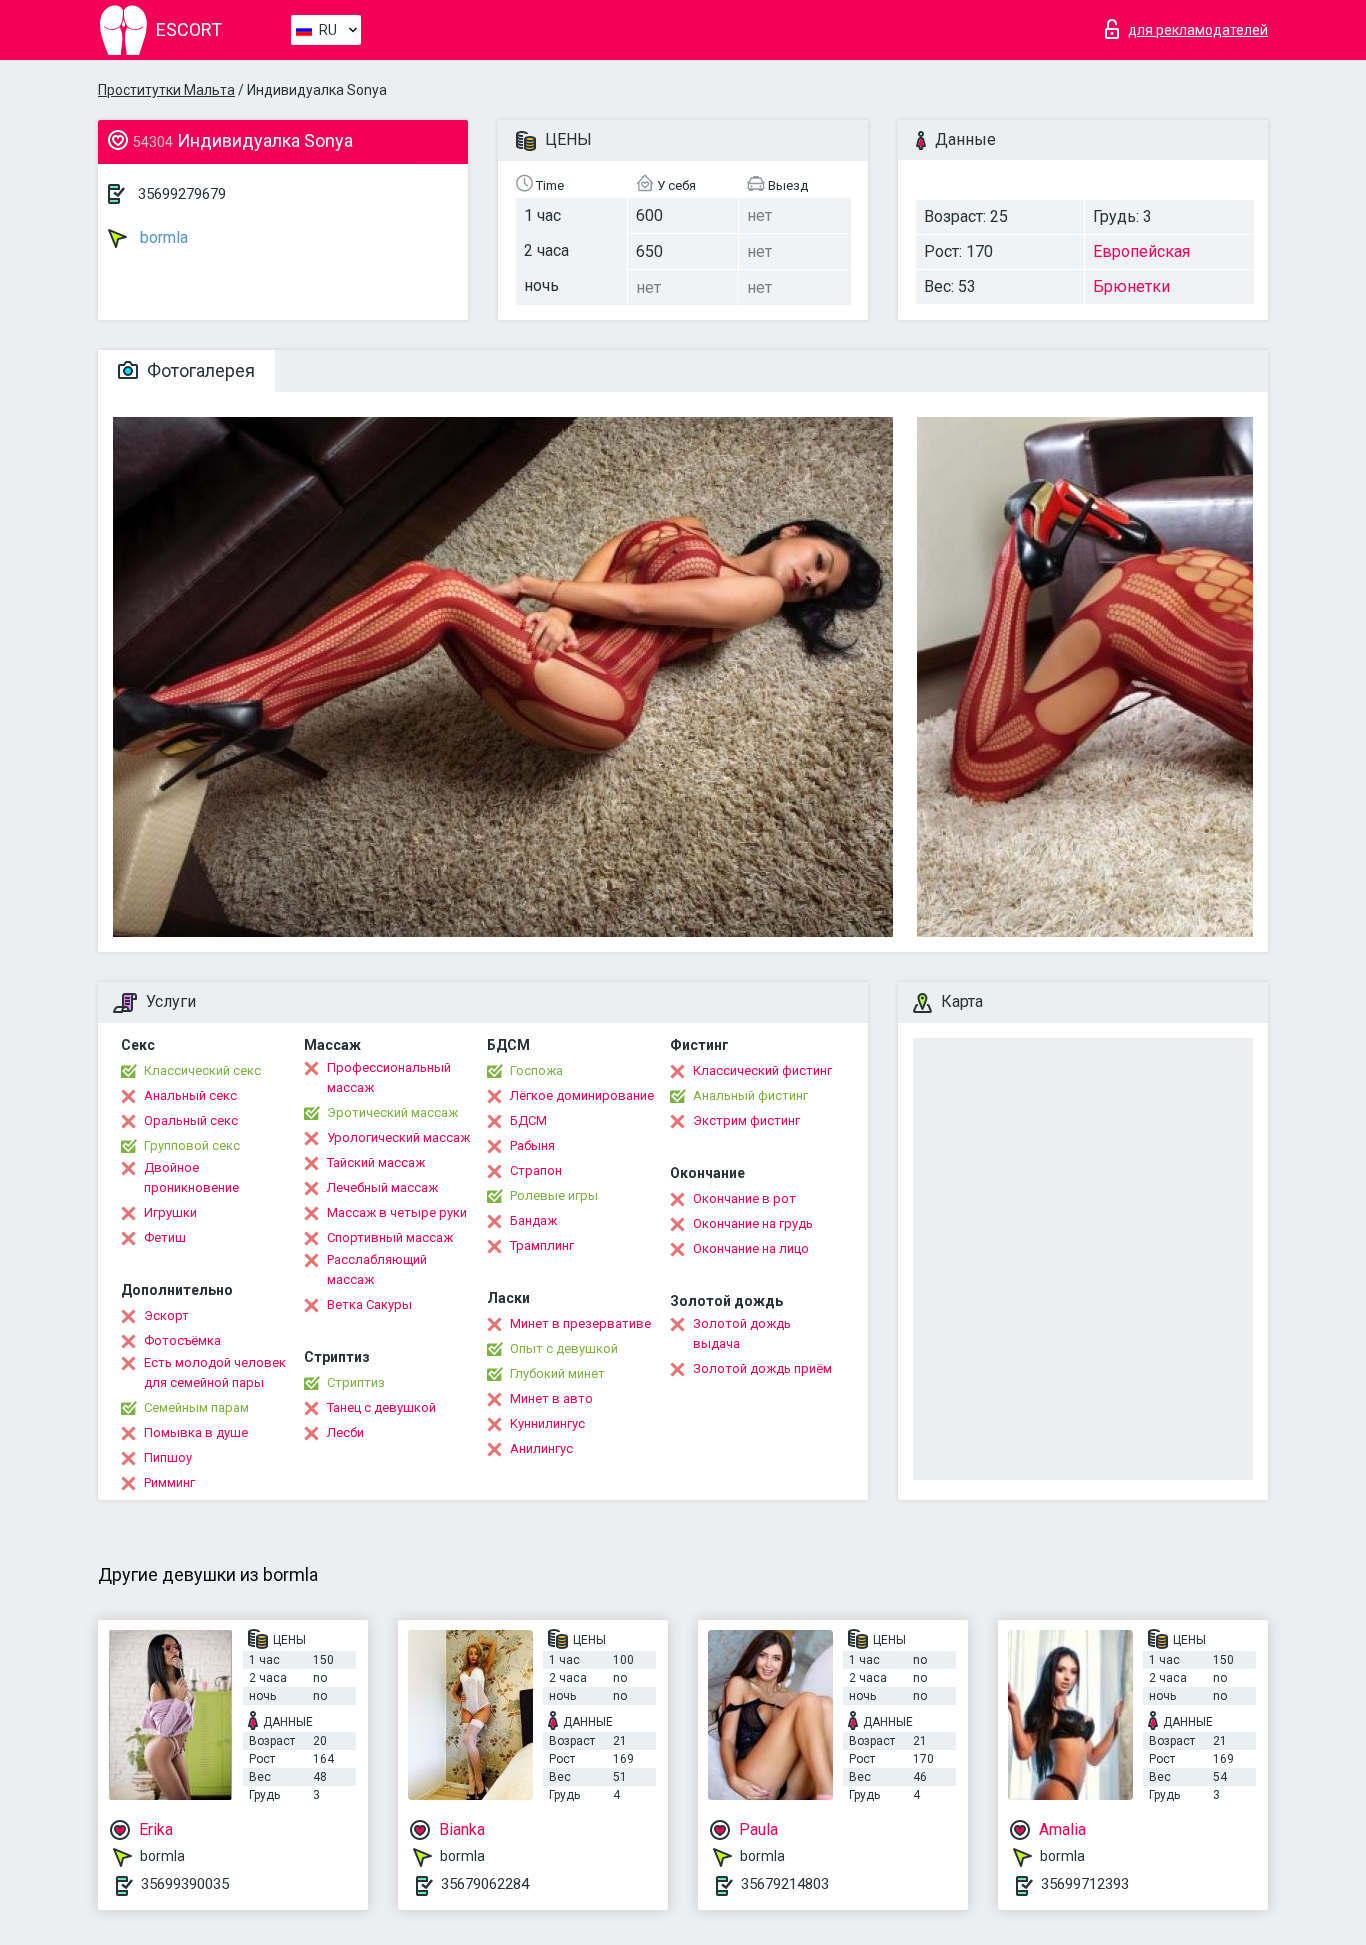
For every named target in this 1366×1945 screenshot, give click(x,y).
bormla (162, 237)
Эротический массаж (392, 1112)
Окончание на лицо (751, 1248)
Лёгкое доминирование (582, 1095)
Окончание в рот (744, 1198)
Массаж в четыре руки (397, 1212)
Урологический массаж (398, 1137)
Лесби (345, 1432)
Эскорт (166, 1315)
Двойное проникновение (191, 1177)
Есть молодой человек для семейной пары (215, 1372)
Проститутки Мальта (166, 90)
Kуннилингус (547, 1423)
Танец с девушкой (381, 1407)
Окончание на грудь (753, 1223)
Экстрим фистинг (746, 1120)
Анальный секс (190, 1095)
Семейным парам (196, 1407)
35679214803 (785, 1884)
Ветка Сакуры (369, 1304)
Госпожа (536, 1070)
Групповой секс (192, 1145)
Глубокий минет (557, 1373)
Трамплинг (542, 1245)
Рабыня (532, 1145)
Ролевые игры (554, 1195)
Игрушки (170, 1212)
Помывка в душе (196, 1432)
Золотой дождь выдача (742, 1333)
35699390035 (185, 1884)
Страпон (536, 1170)
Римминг (169, 1482)
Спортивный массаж (390, 1237)
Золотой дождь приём (762, 1368)
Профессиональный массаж (389, 1077)
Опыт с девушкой (564, 1348)
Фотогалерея (199, 370)
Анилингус (541, 1448)
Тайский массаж (376, 1162)
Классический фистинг (762, 1070)
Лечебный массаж (382, 1187)
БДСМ (528, 1120)
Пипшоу (168, 1457)
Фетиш (165, 1237)
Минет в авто (551, 1398)
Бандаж (533, 1220)
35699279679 (182, 194)
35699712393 (1085, 1884)
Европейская (1141, 251)
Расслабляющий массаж (377, 1269)
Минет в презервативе (580, 1323)
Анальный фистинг (750, 1095)
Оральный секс (191, 1120)
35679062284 (485, 1884)
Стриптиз (356, 1382)
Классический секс (202, 1070)
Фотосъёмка (182, 1340)
